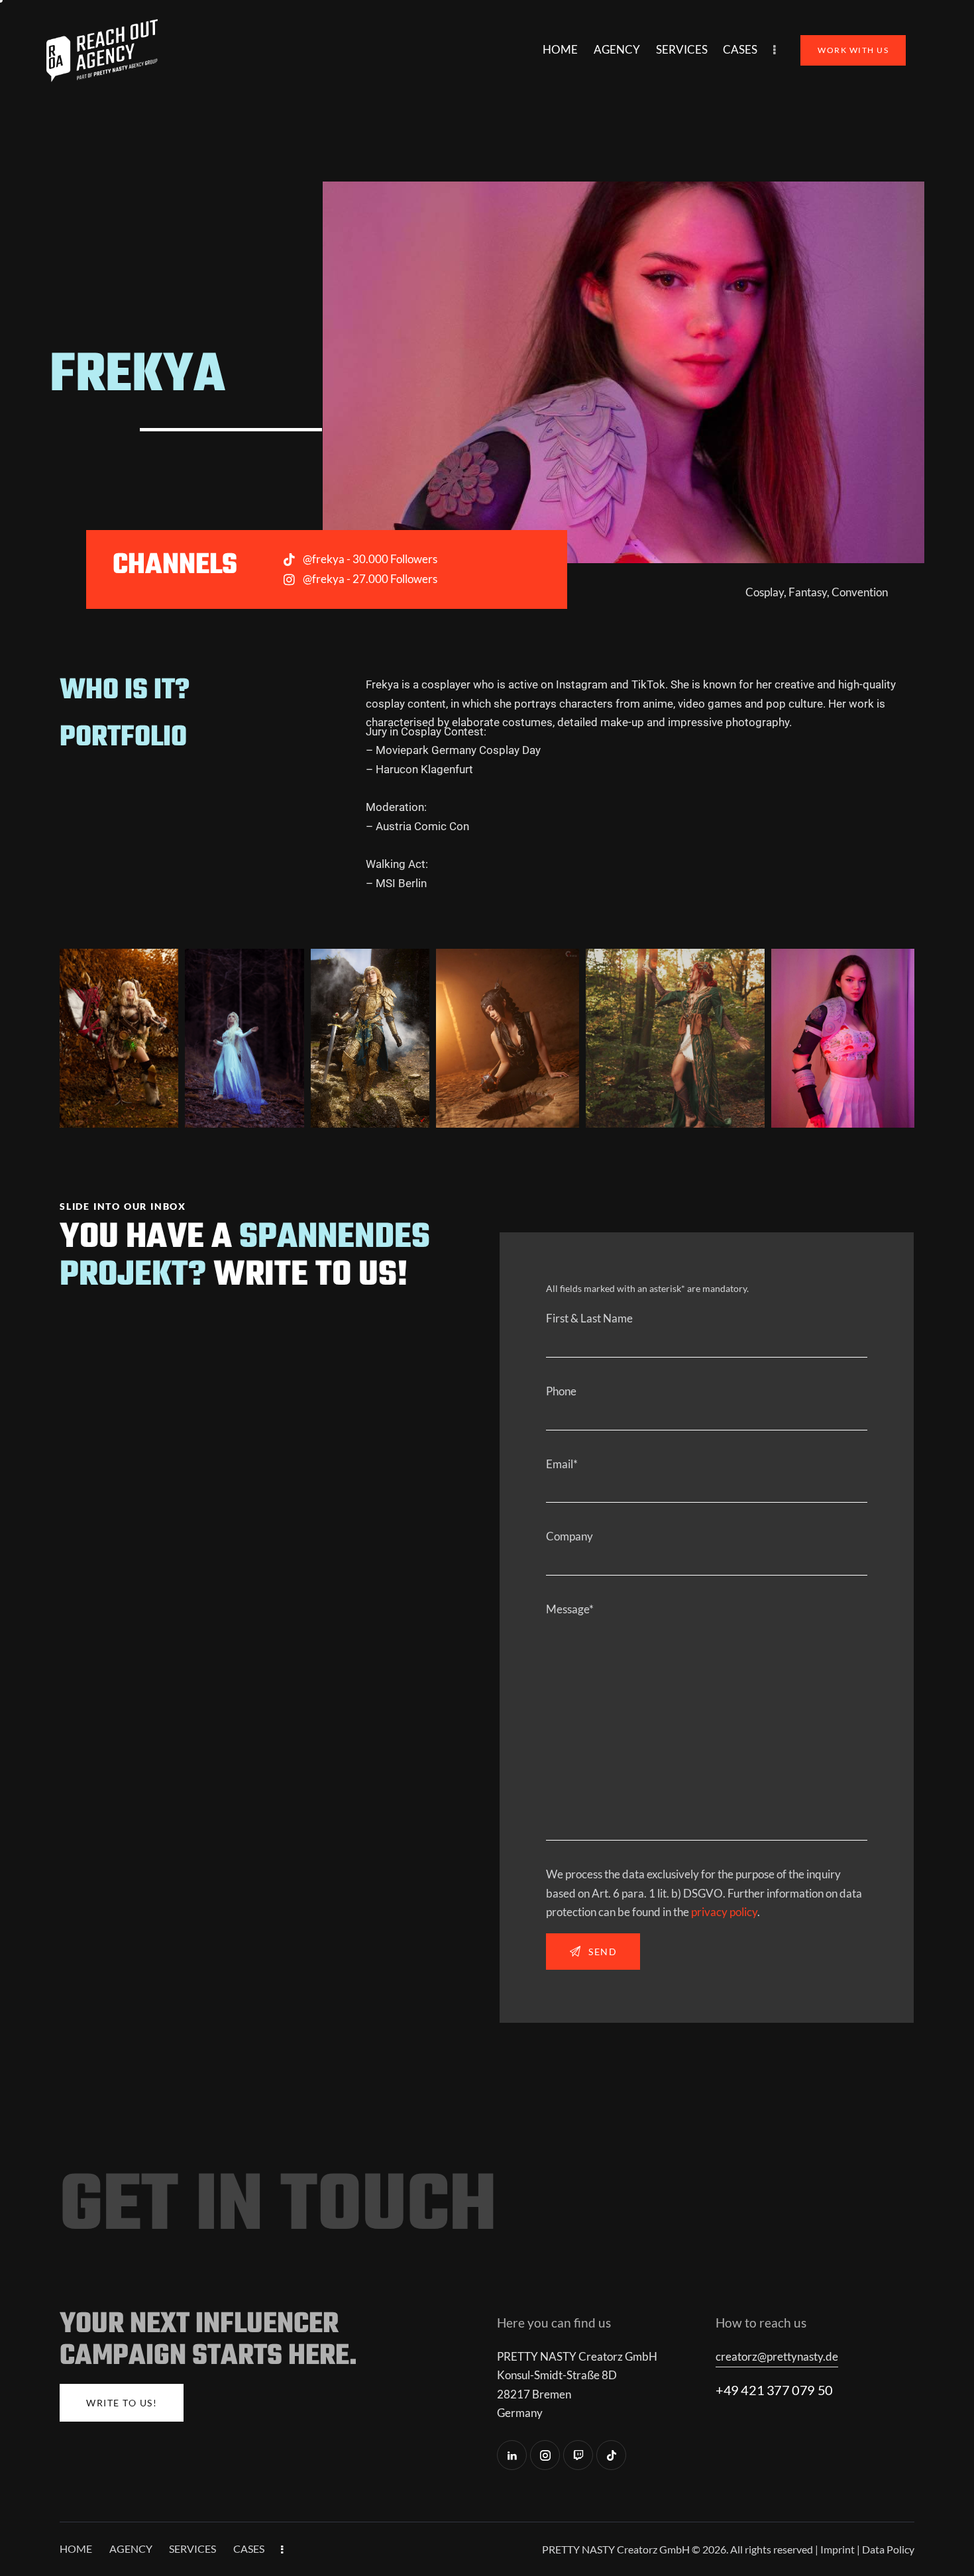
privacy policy (724, 1912)
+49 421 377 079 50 (774, 2390)
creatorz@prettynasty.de (777, 2356)
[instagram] (545, 2455)
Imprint (838, 2549)
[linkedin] (512, 2455)
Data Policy (888, 2549)
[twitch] (578, 2455)
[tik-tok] (611, 2455)
